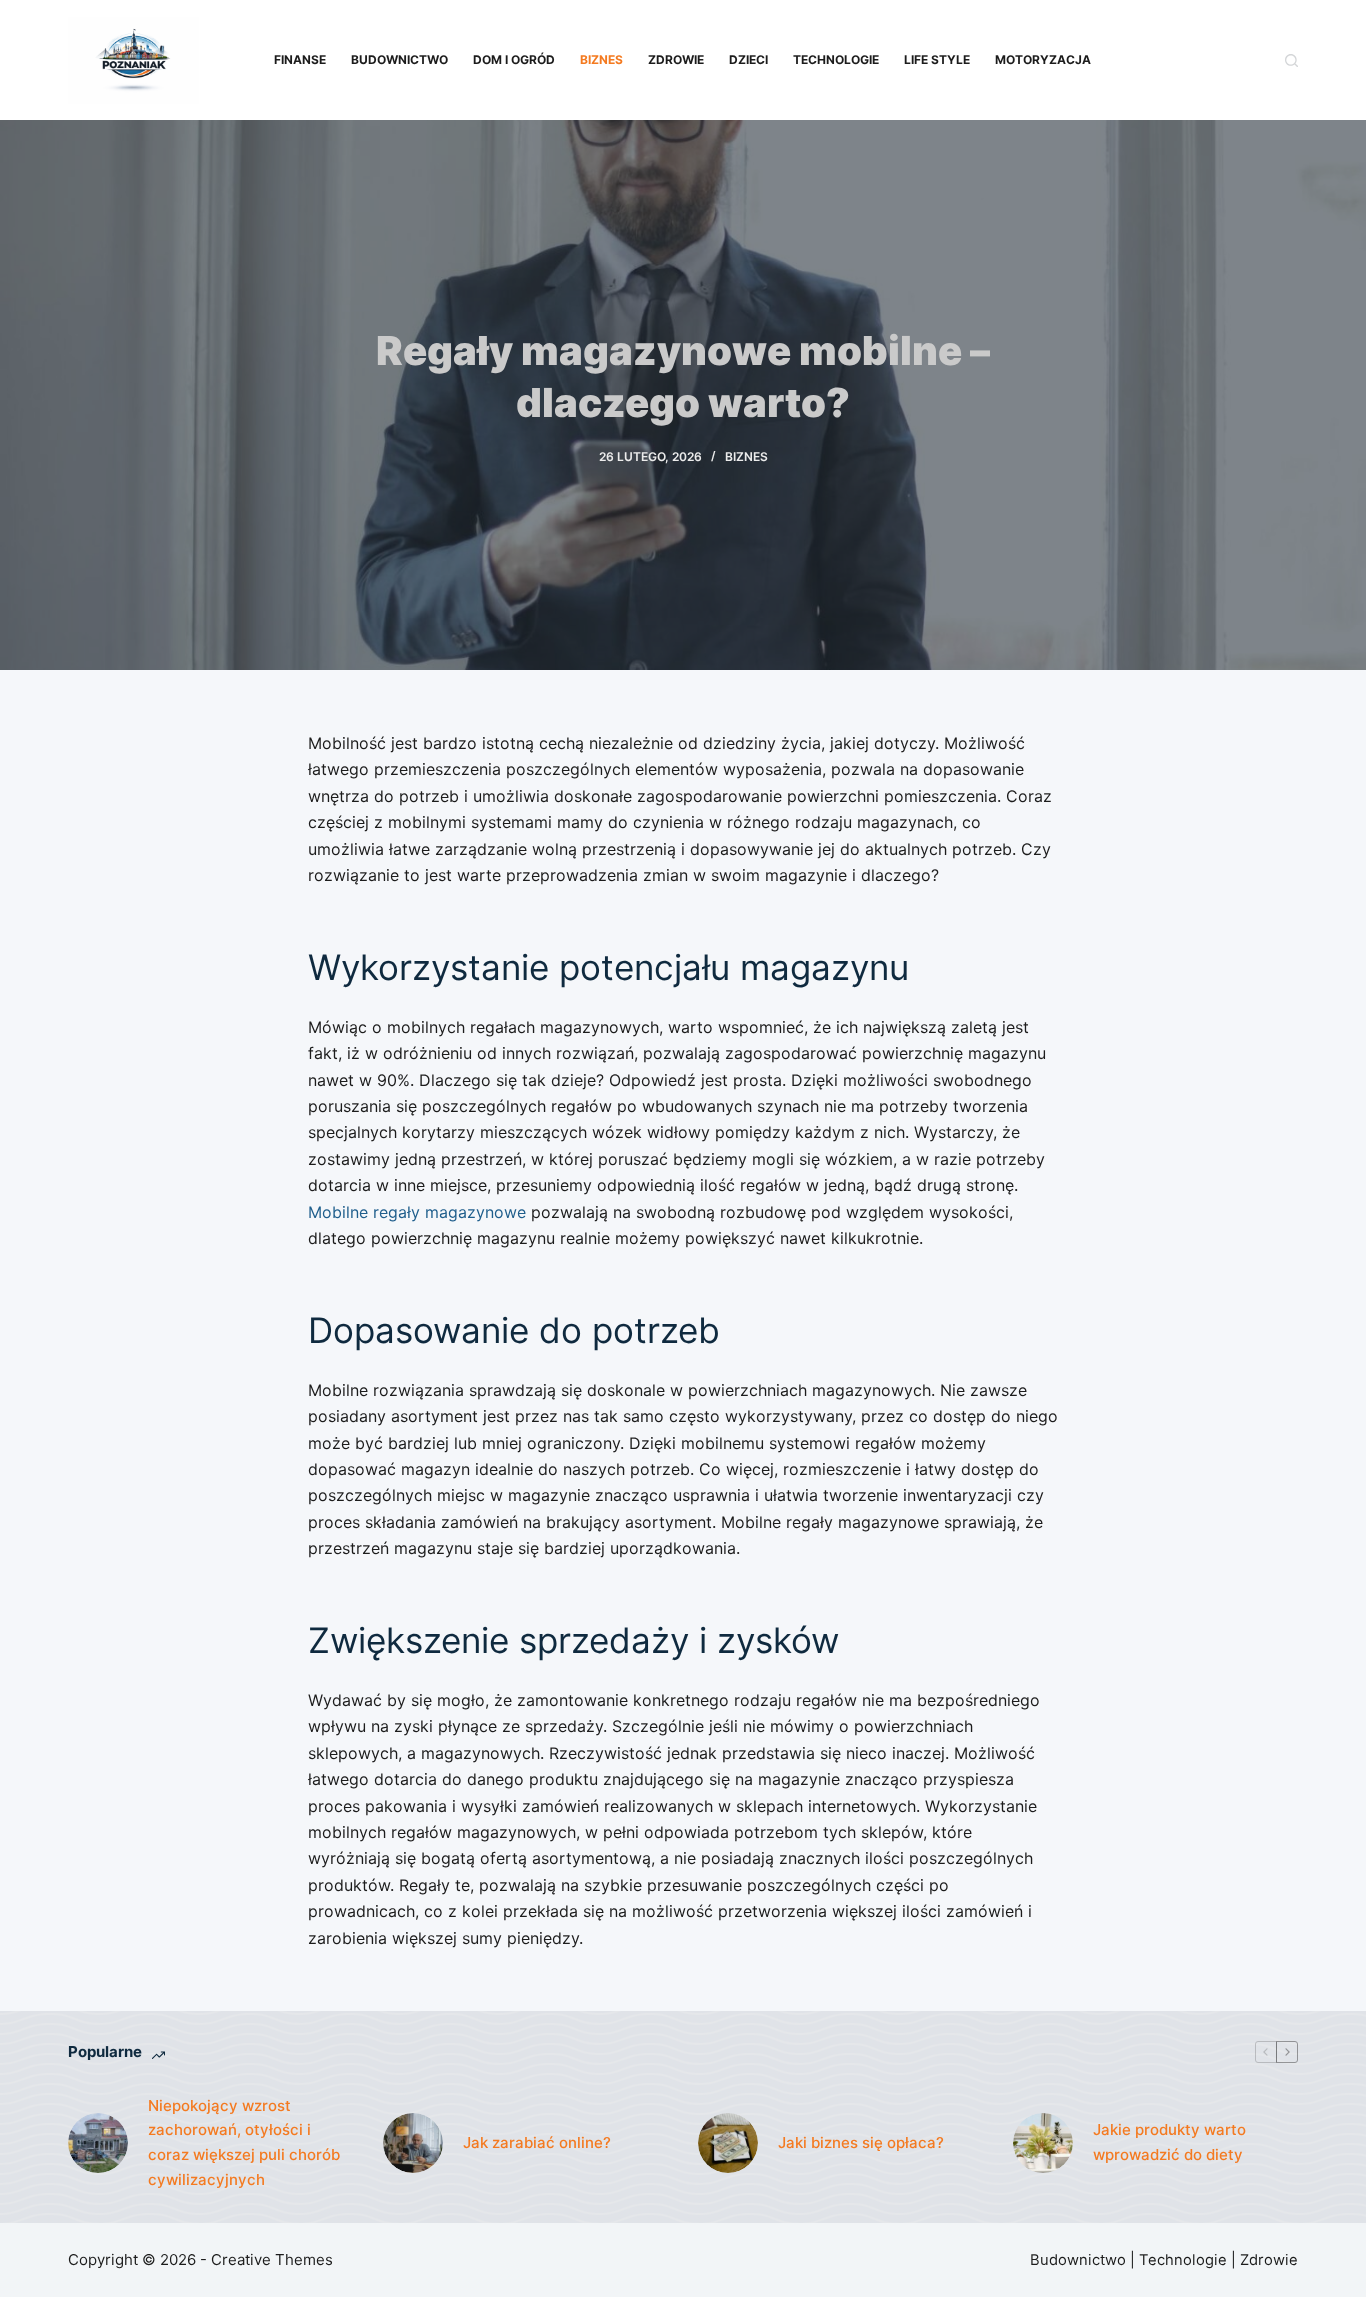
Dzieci (748, 59)
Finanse (300, 59)
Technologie (836, 59)
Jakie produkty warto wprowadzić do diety (1169, 2142)
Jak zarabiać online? (537, 2142)
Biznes (601, 59)
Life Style (937, 59)
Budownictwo (399, 59)
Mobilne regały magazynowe (417, 1212)
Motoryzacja (1043, 59)
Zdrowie (676, 59)
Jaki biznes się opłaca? (861, 2142)
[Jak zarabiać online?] (413, 2143)
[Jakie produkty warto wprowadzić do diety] (1043, 2143)
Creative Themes (272, 2259)
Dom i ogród (514, 59)
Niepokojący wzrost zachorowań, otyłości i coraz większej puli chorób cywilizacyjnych (244, 2142)
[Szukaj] (1291, 60)
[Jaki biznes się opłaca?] (728, 2143)
